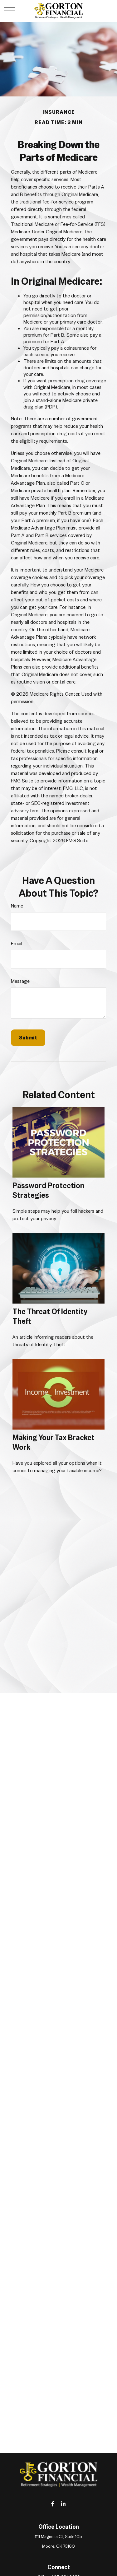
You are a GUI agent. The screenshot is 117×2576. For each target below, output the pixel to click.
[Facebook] (53, 2504)
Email (17, 943)
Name (17, 906)
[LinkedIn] (63, 2504)
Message (20, 981)
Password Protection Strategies (48, 1190)
